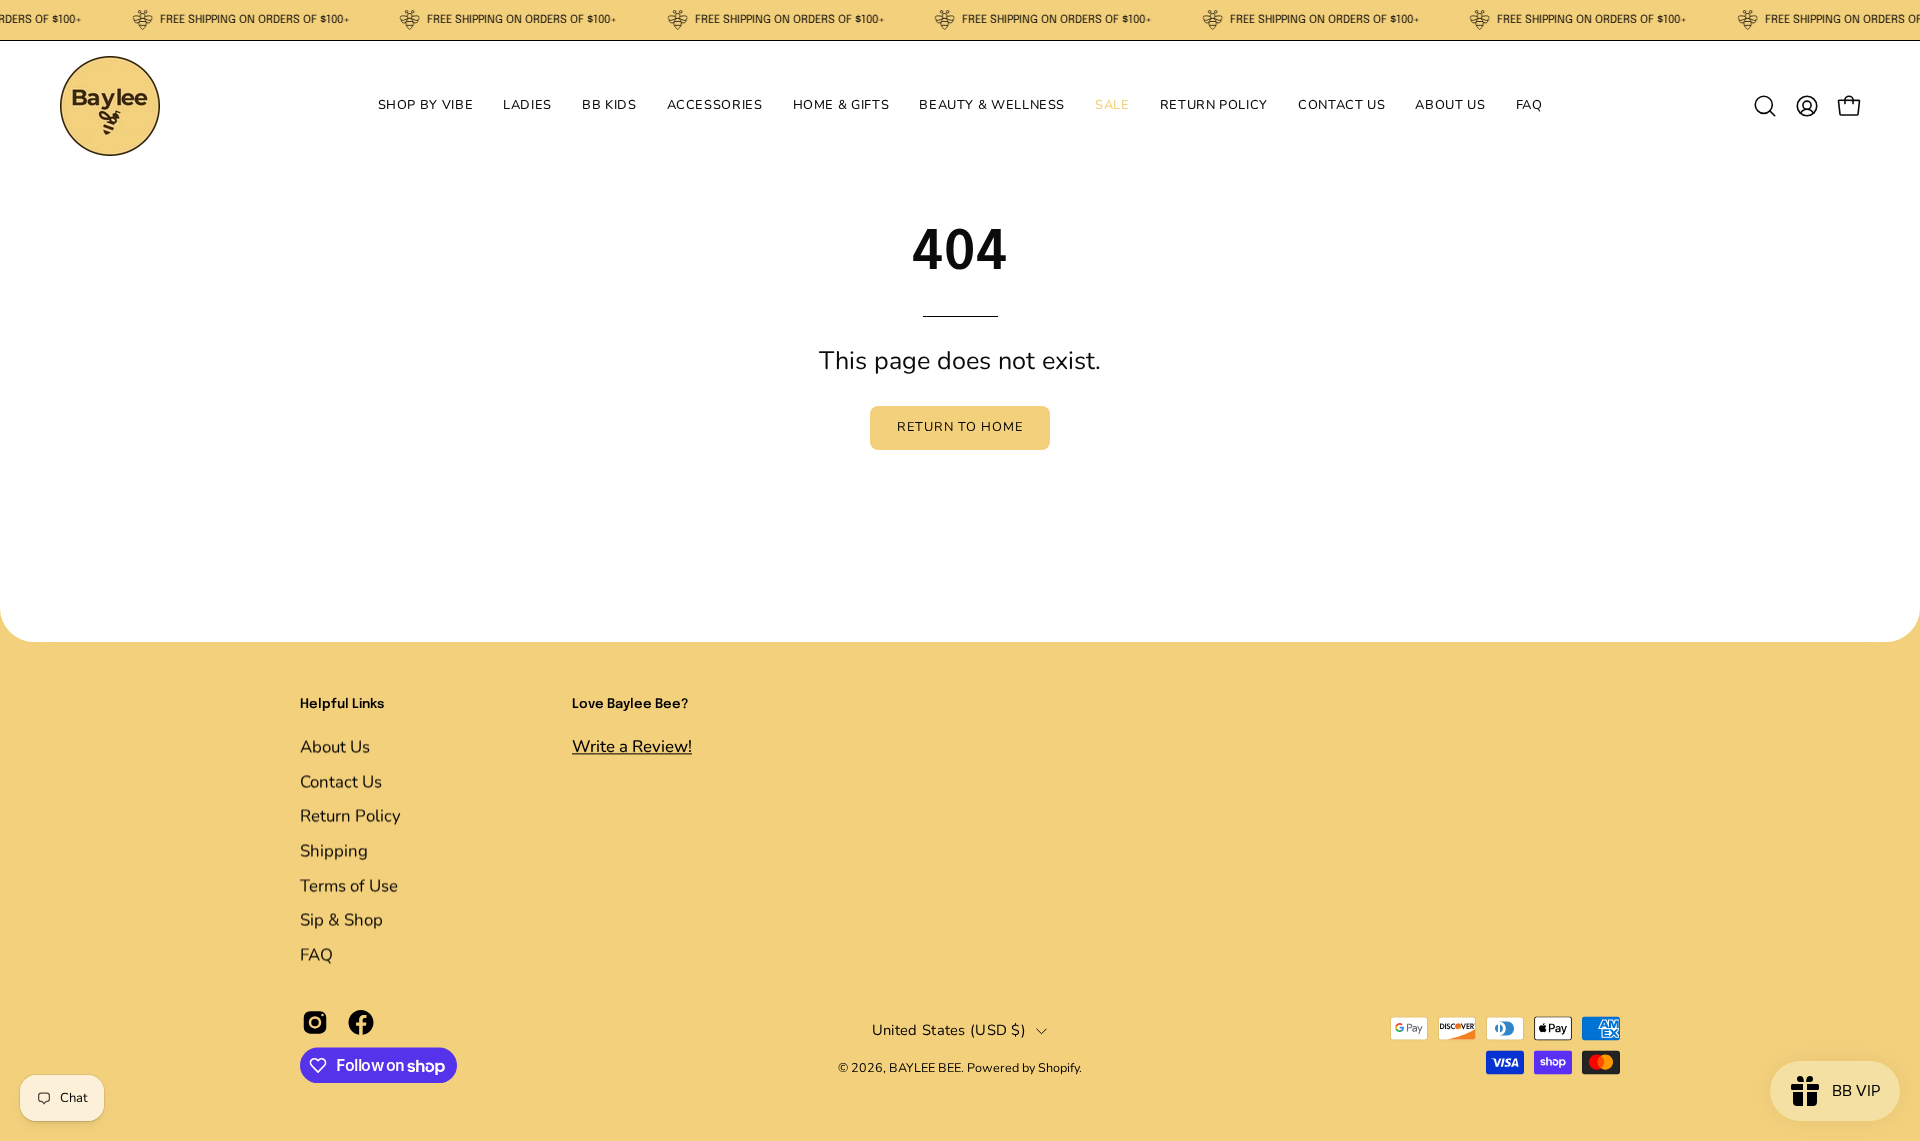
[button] (426, 106)
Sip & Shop (341, 919)
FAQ (316, 954)
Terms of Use (349, 884)
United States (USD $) (949, 1030)
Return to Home (959, 427)
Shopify (1058, 1068)
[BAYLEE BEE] (110, 106)
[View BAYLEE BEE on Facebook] (361, 1023)
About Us (335, 746)
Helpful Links (342, 704)
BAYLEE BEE (925, 1068)
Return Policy (350, 815)
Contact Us (341, 781)
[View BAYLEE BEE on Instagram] (315, 1023)
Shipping (334, 850)
